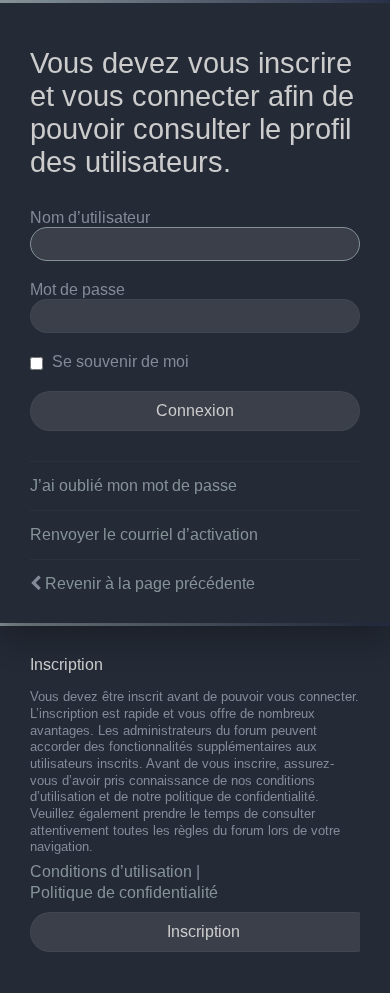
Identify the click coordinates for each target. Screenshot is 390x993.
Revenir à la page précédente (150, 583)
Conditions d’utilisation (111, 871)
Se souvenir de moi (118, 361)
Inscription (203, 931)
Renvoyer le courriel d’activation (144, 534)
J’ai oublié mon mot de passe (133, 485)
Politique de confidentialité (124, 892)
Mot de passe (77, 289)
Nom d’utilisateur (90, 217)
